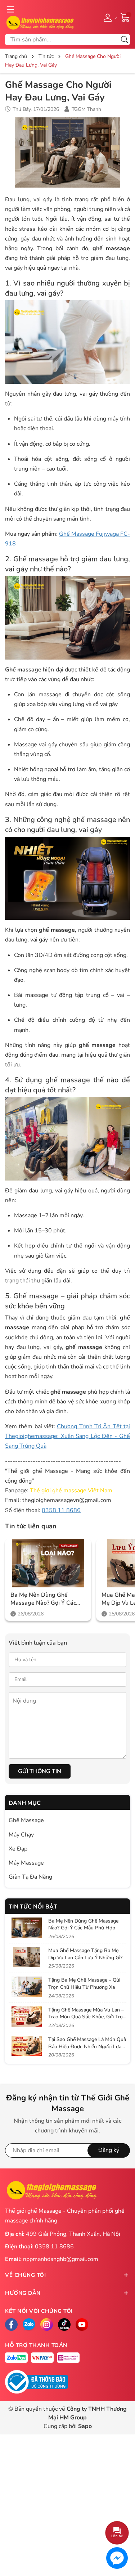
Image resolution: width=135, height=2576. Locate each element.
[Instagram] (47, 2325)
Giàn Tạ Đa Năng (30, 1877)
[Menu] (10, 9)
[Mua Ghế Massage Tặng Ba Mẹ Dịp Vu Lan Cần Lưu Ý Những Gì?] (27, 1957)
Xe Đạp (18, 1849)
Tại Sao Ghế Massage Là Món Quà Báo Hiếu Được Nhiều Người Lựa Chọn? (87, 2046)
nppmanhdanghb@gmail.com (61, 2259)
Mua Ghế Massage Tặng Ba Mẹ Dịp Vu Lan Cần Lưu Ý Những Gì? (85, 1954)
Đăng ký (109, 2150)
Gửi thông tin (40, 1771)
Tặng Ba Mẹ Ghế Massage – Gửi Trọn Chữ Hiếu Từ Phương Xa (84, 1984)
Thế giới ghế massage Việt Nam (71, 1491)
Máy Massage (26, 1863)
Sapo (85, 2426)
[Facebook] (11, 2325)
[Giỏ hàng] (125, 17)
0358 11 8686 (61, 1510)
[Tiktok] (64, 2325)
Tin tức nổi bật (33, 1907)
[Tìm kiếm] (125, 40)
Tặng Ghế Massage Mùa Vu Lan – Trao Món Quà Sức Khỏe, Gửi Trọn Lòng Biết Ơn (87, 2017)
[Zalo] (29, 2325)
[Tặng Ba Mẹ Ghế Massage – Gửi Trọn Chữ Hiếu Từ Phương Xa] (27, 1987)
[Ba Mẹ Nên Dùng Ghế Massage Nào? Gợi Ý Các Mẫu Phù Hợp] (48, 1563)
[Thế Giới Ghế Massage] (40, 22)
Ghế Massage (26, 1820)
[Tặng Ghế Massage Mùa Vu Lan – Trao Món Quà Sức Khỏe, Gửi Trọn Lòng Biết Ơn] (27, 2017)
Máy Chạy (21, 1835)
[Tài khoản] (109, 17)
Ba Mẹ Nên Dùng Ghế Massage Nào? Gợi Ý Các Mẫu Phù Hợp (43, 1599)
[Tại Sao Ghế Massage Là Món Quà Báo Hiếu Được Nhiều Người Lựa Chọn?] (27, 2046)
